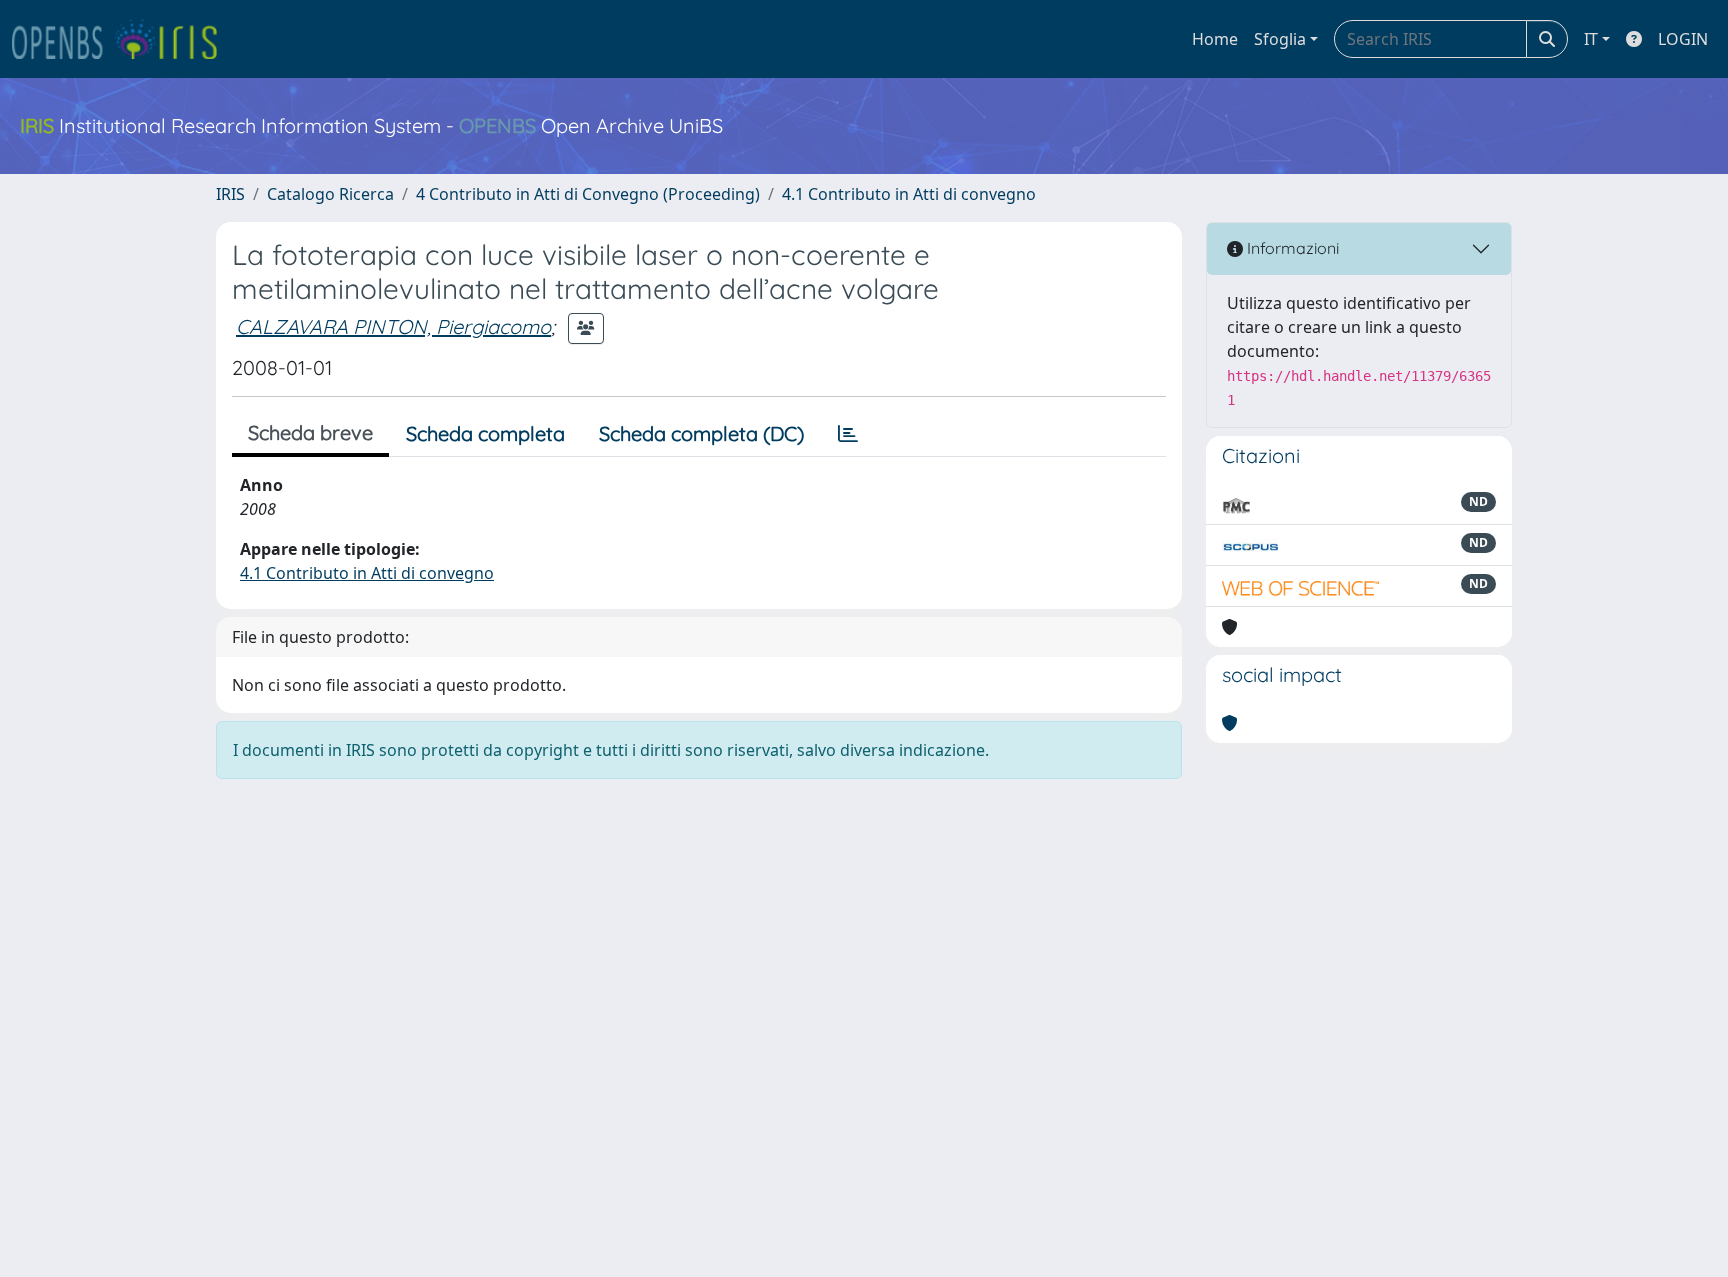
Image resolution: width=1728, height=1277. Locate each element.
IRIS (230, 194)
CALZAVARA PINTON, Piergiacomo (393, 326)
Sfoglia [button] (1280, 39)
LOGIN (1683, 39)
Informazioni (1291, 248)
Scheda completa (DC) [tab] (701, 433)
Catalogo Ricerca (330, 194)
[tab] (848, 434)
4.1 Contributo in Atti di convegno (909, 194)
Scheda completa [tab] (485, 433)
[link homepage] (123, 39)
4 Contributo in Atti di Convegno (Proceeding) (588, 194)
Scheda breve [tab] (310, 432)
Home (1215, 39)
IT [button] (1591, 39)
